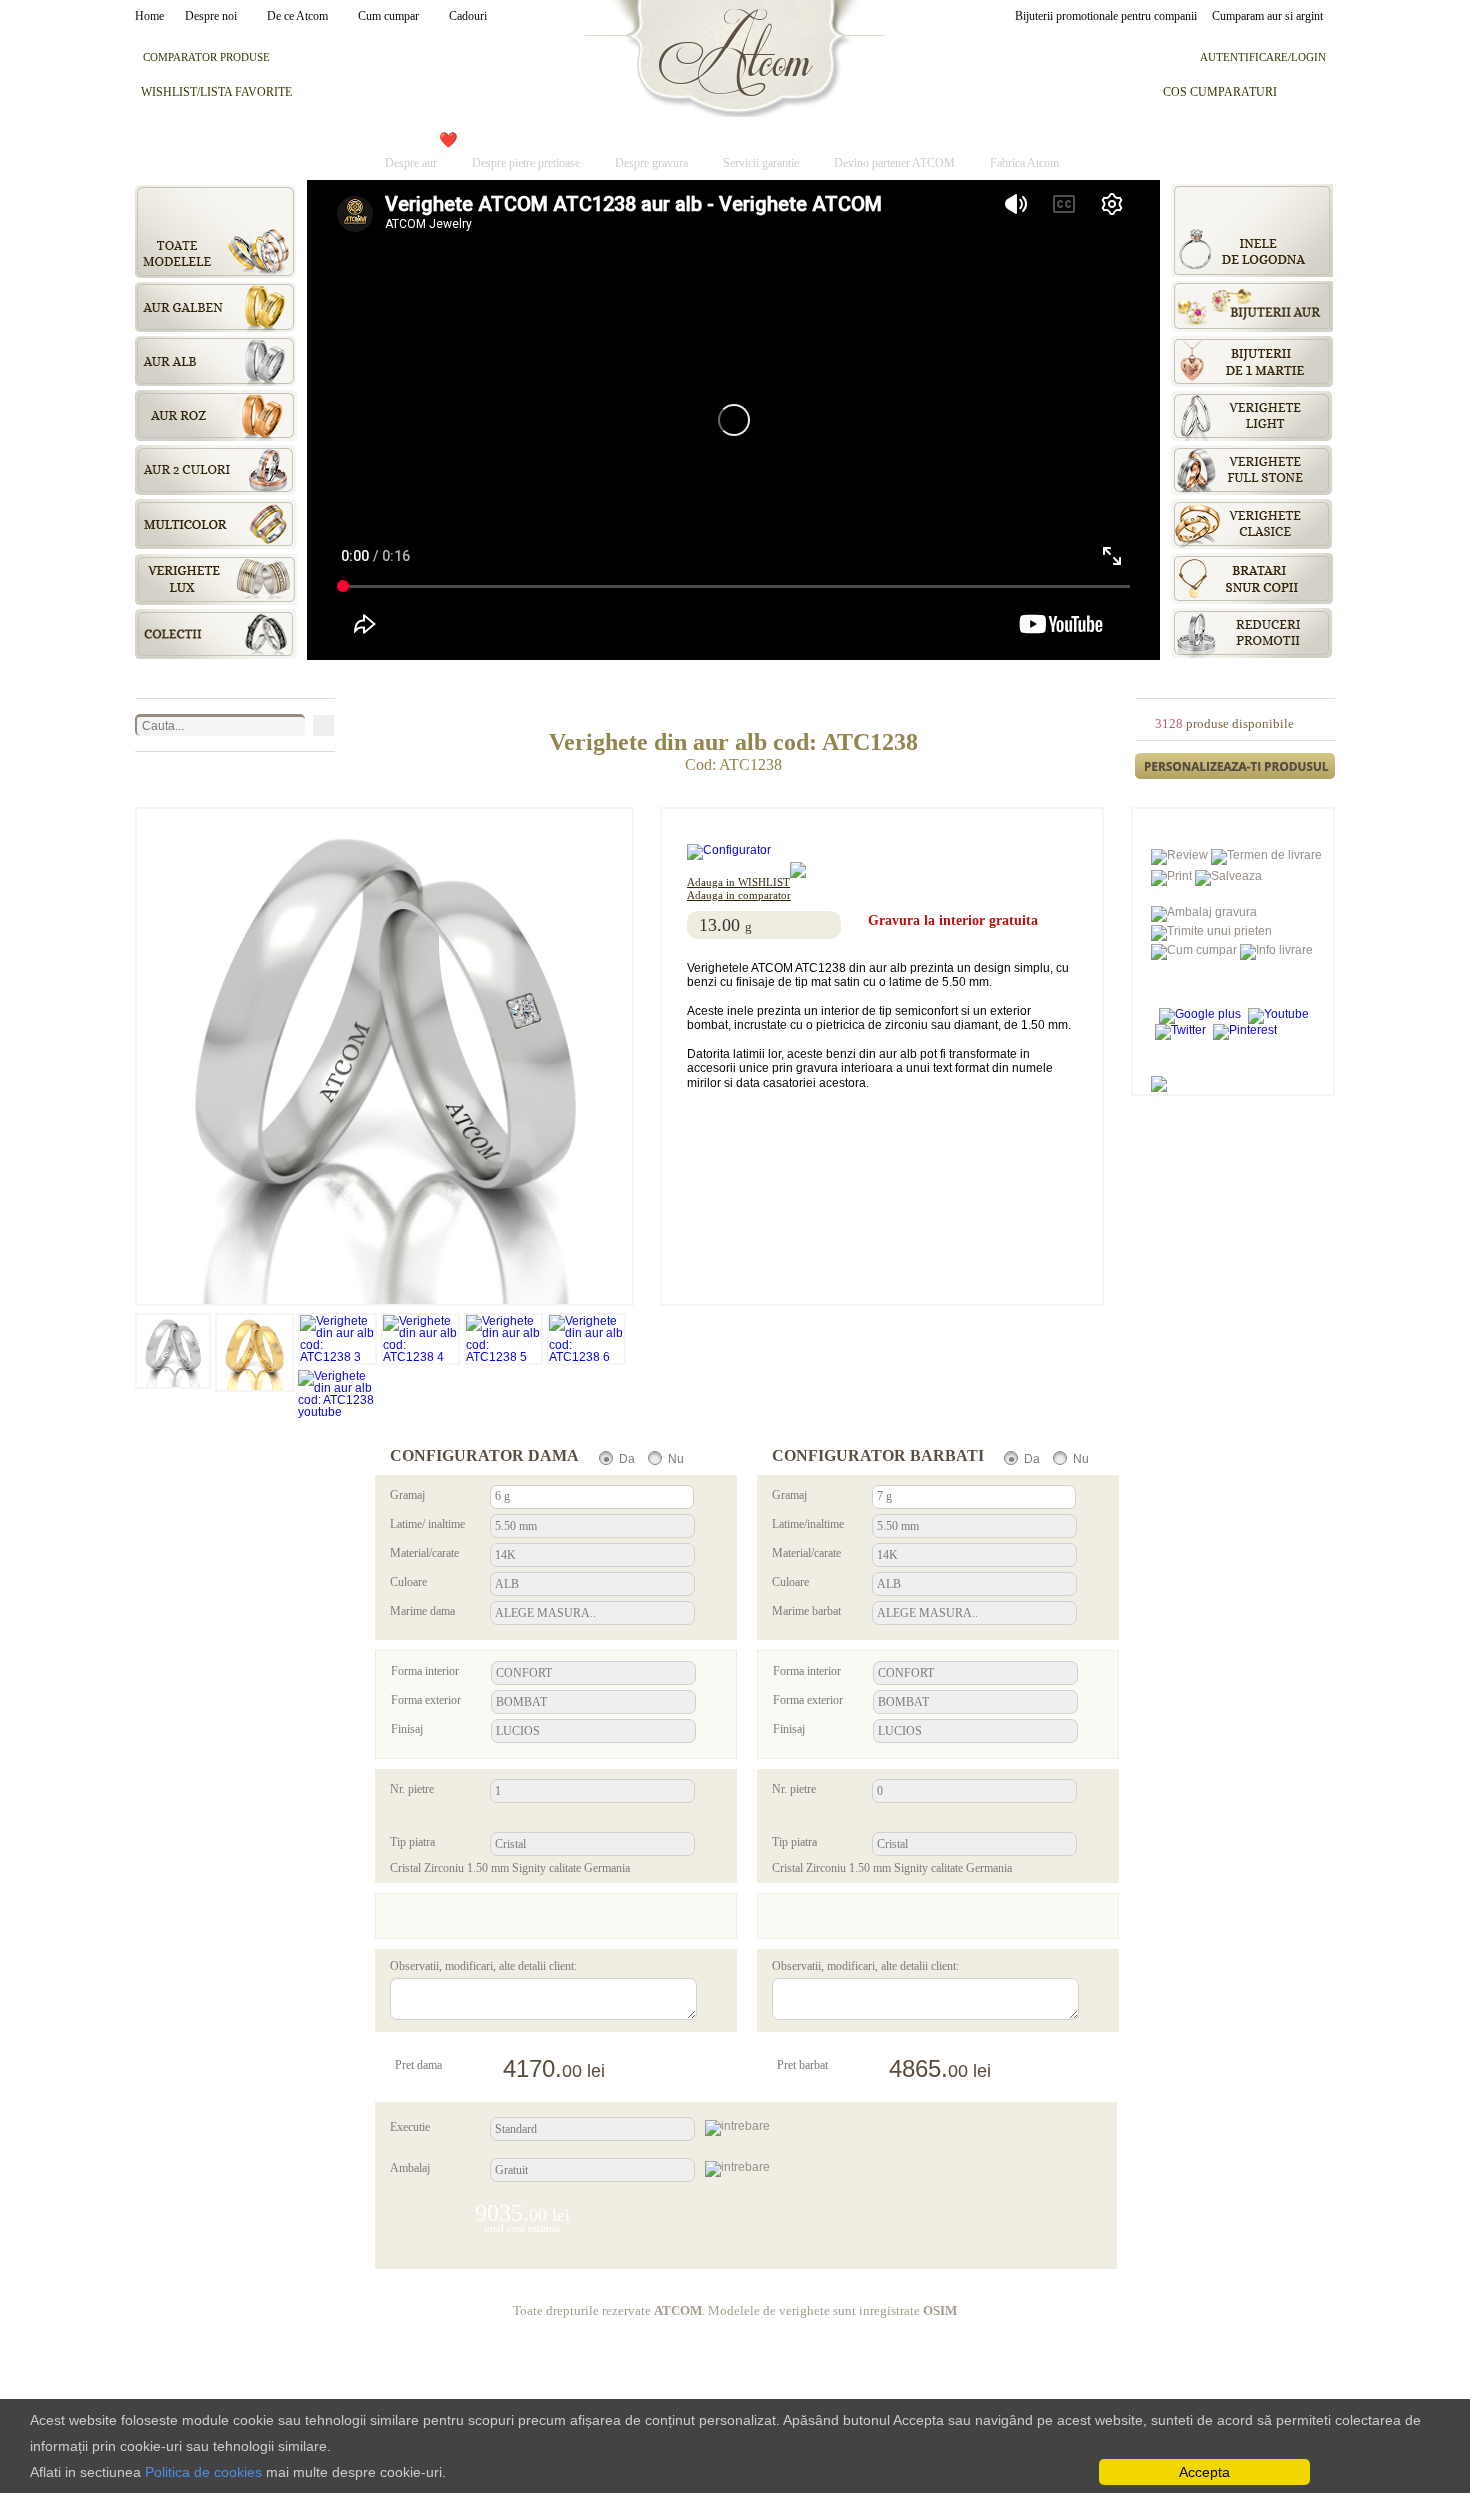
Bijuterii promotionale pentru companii (1106, 16)
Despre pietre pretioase (526, 162)
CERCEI (607, 140)
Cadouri (468, 16)
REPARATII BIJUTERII (904, 140)
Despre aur (411, 162)
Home (152, 16)
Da (627, 1459)
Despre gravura (651, 162)
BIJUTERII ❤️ (411, 140)
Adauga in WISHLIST (738, 882)
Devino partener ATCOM (894, 162)
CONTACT (1044, 140)
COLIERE (695, 140)
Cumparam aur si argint (1267, 16)
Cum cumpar (388, 16)
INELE (778, 140)
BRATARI (519, 140)
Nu (676, 1459)
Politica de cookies (203, 2472)
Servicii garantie (761, 162)
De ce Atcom (297, 16)
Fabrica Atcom (1024, 162)
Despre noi (211, 16)
